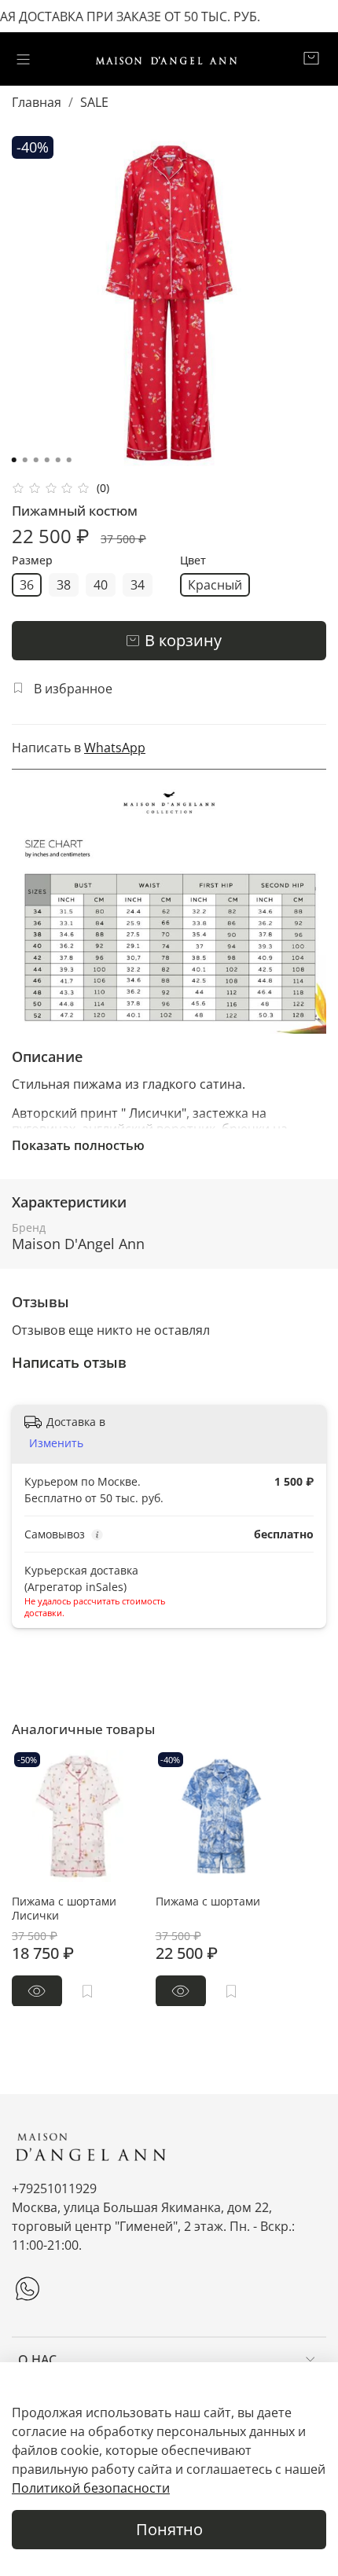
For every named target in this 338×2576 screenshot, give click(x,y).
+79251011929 (54, 2188)
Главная (37, 102)
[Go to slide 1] (14, 460)
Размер (32, 561)
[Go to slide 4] (47, 460)
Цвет (193, 561)
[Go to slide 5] (58, 460)
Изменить (56, 1443)
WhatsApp (115, 748)
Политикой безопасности (91, 2488)
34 (138, 585)
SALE (94, 102)
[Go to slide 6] (69, 460)
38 (64, 585)
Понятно (169, 2529)
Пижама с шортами (208, 1900)
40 (101, 585)
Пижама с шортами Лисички (64, 1907)
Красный (215, 585)
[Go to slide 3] (36, 460)
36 (27, 585)
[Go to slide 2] (25, 460)
